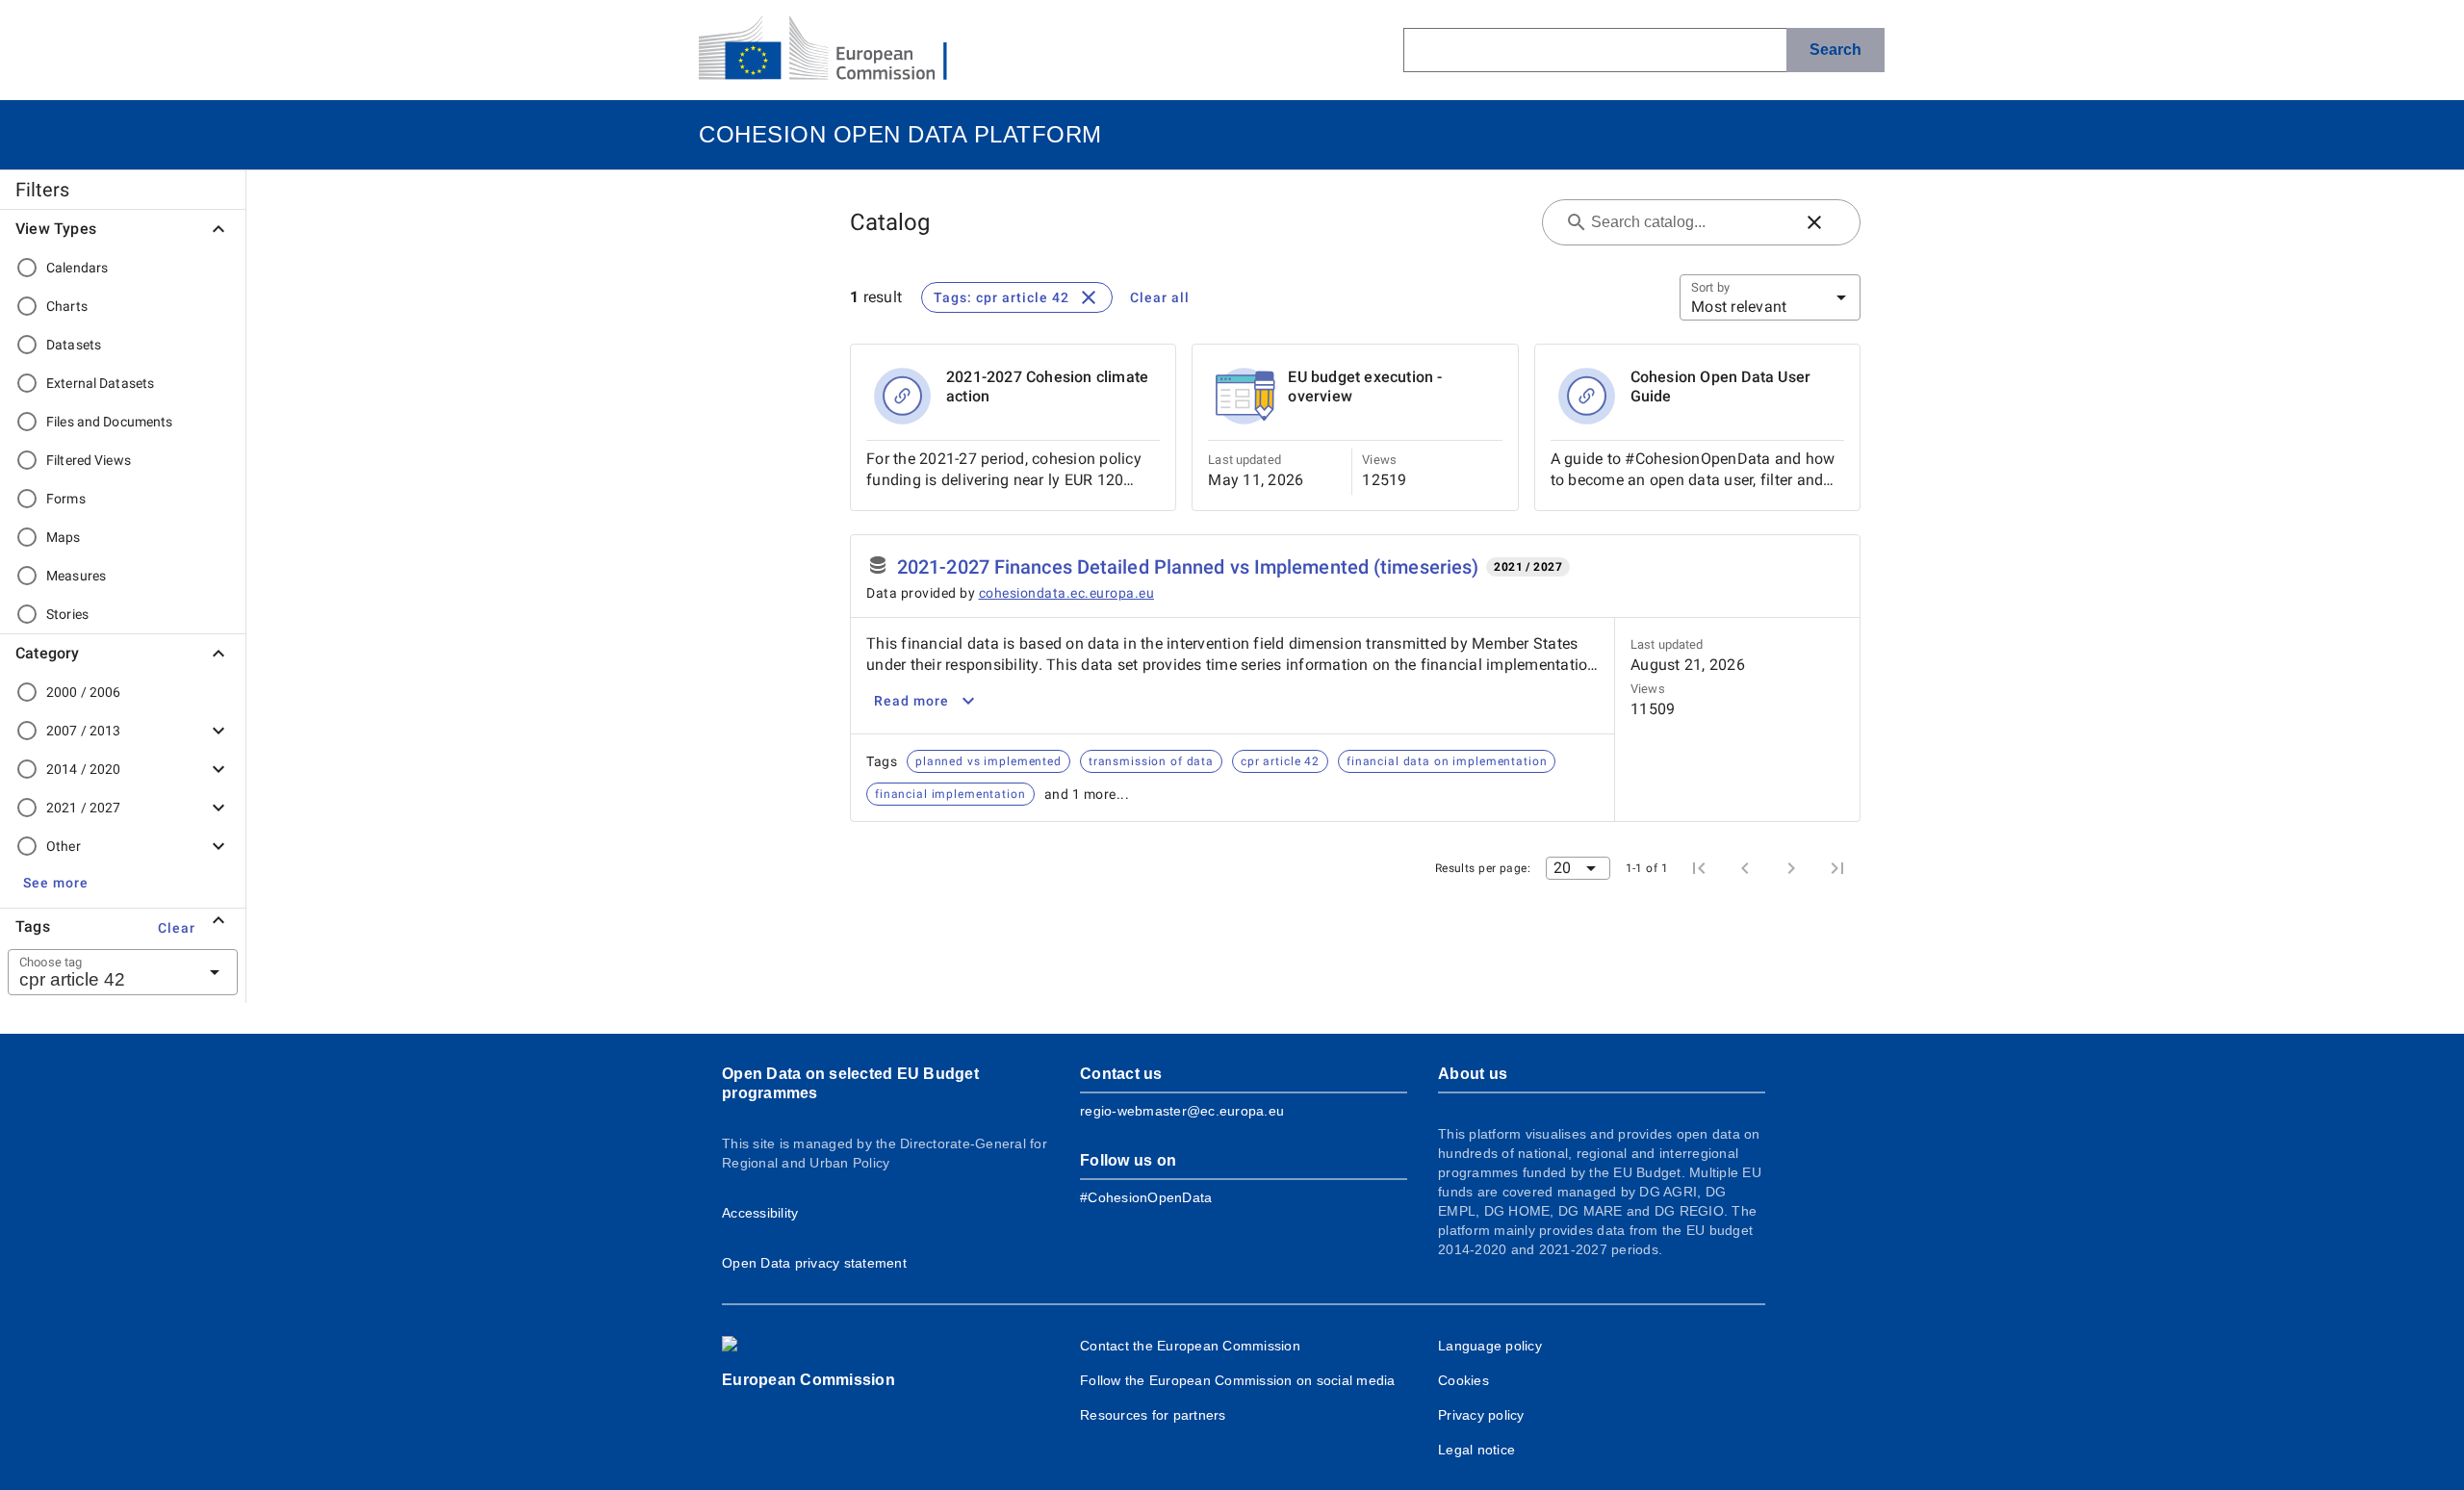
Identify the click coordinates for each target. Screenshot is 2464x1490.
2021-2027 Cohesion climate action (1047, 386)
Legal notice (1476, 1450)
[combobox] (99, 972)
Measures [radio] (76, 576)
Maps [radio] (64, 537)
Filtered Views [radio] (89, 460)
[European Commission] (838, 50)
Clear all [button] (1160, 297)
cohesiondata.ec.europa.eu (1067, 593)
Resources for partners (1153, 1415)
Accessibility (760, 1213)
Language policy (1490, 1346)
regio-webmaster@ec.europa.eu (1182, 1111)
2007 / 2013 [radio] (83, 731)
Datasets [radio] (74, 345)
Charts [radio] (67, 306)
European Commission (808, 1380)
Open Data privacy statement (814, 1263)
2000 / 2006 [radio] (83, 692)
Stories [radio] (67, 614)
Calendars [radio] (77, 268)
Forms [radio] (66, 499)
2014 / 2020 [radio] (83, 769)
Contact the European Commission (1190, 1346)
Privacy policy (1481, 1415)
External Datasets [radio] (100, 383)
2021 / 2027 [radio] (83, 808)
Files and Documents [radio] (110, 422)
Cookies (1463, 1380)
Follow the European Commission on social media (1238, 1380)
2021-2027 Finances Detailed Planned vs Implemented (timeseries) (1188, 567)
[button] (56, 883)
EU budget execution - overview (1365, 386)
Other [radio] (64, 846)
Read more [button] (911, 701)
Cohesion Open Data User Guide (1721, 386)
